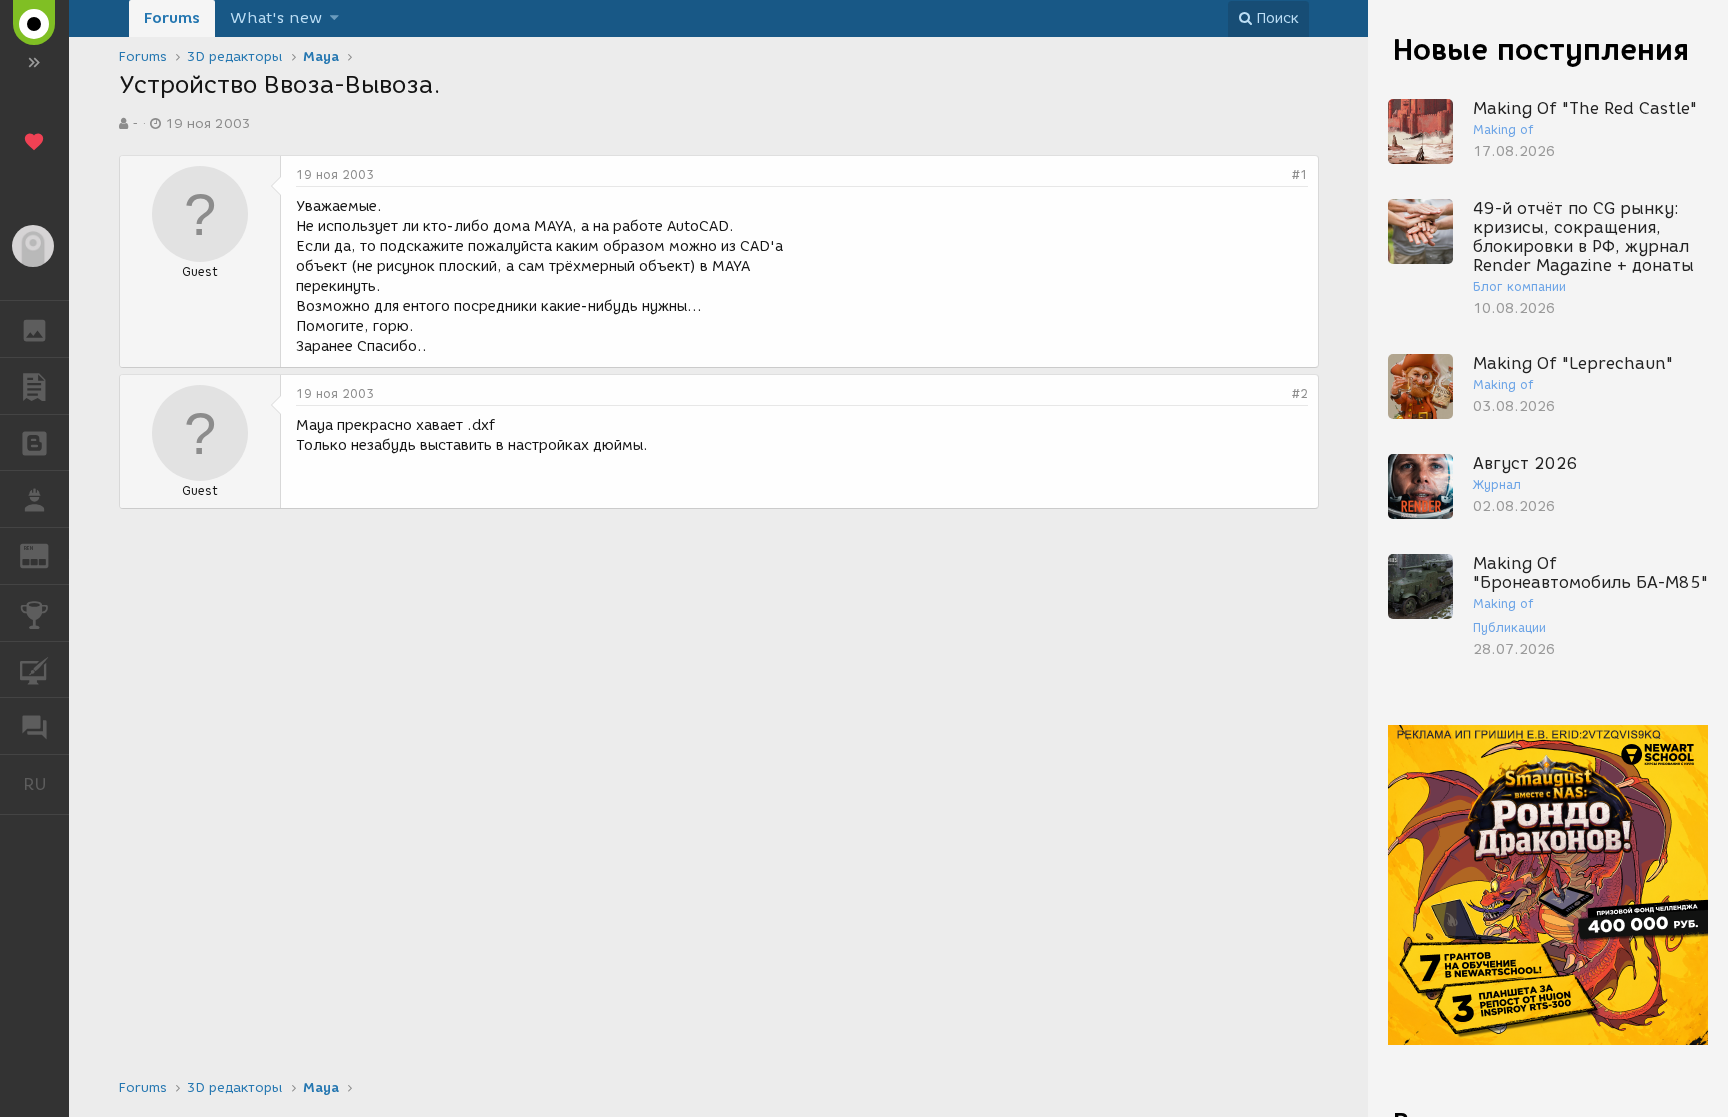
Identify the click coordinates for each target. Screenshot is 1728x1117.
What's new (276, 18)
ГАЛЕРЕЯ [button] (34, 329)
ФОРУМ (34, 726)
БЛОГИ (34, 443)
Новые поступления (1541, 49)
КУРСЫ (34, 670)
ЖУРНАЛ (46, 554)
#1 (1300, 174)
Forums (172, 18)
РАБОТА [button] (34, 499)
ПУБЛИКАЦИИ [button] (34, 386)
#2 (1300, 393)
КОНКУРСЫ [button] (34, 613)
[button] (334, 18)
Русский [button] (46, 784)
